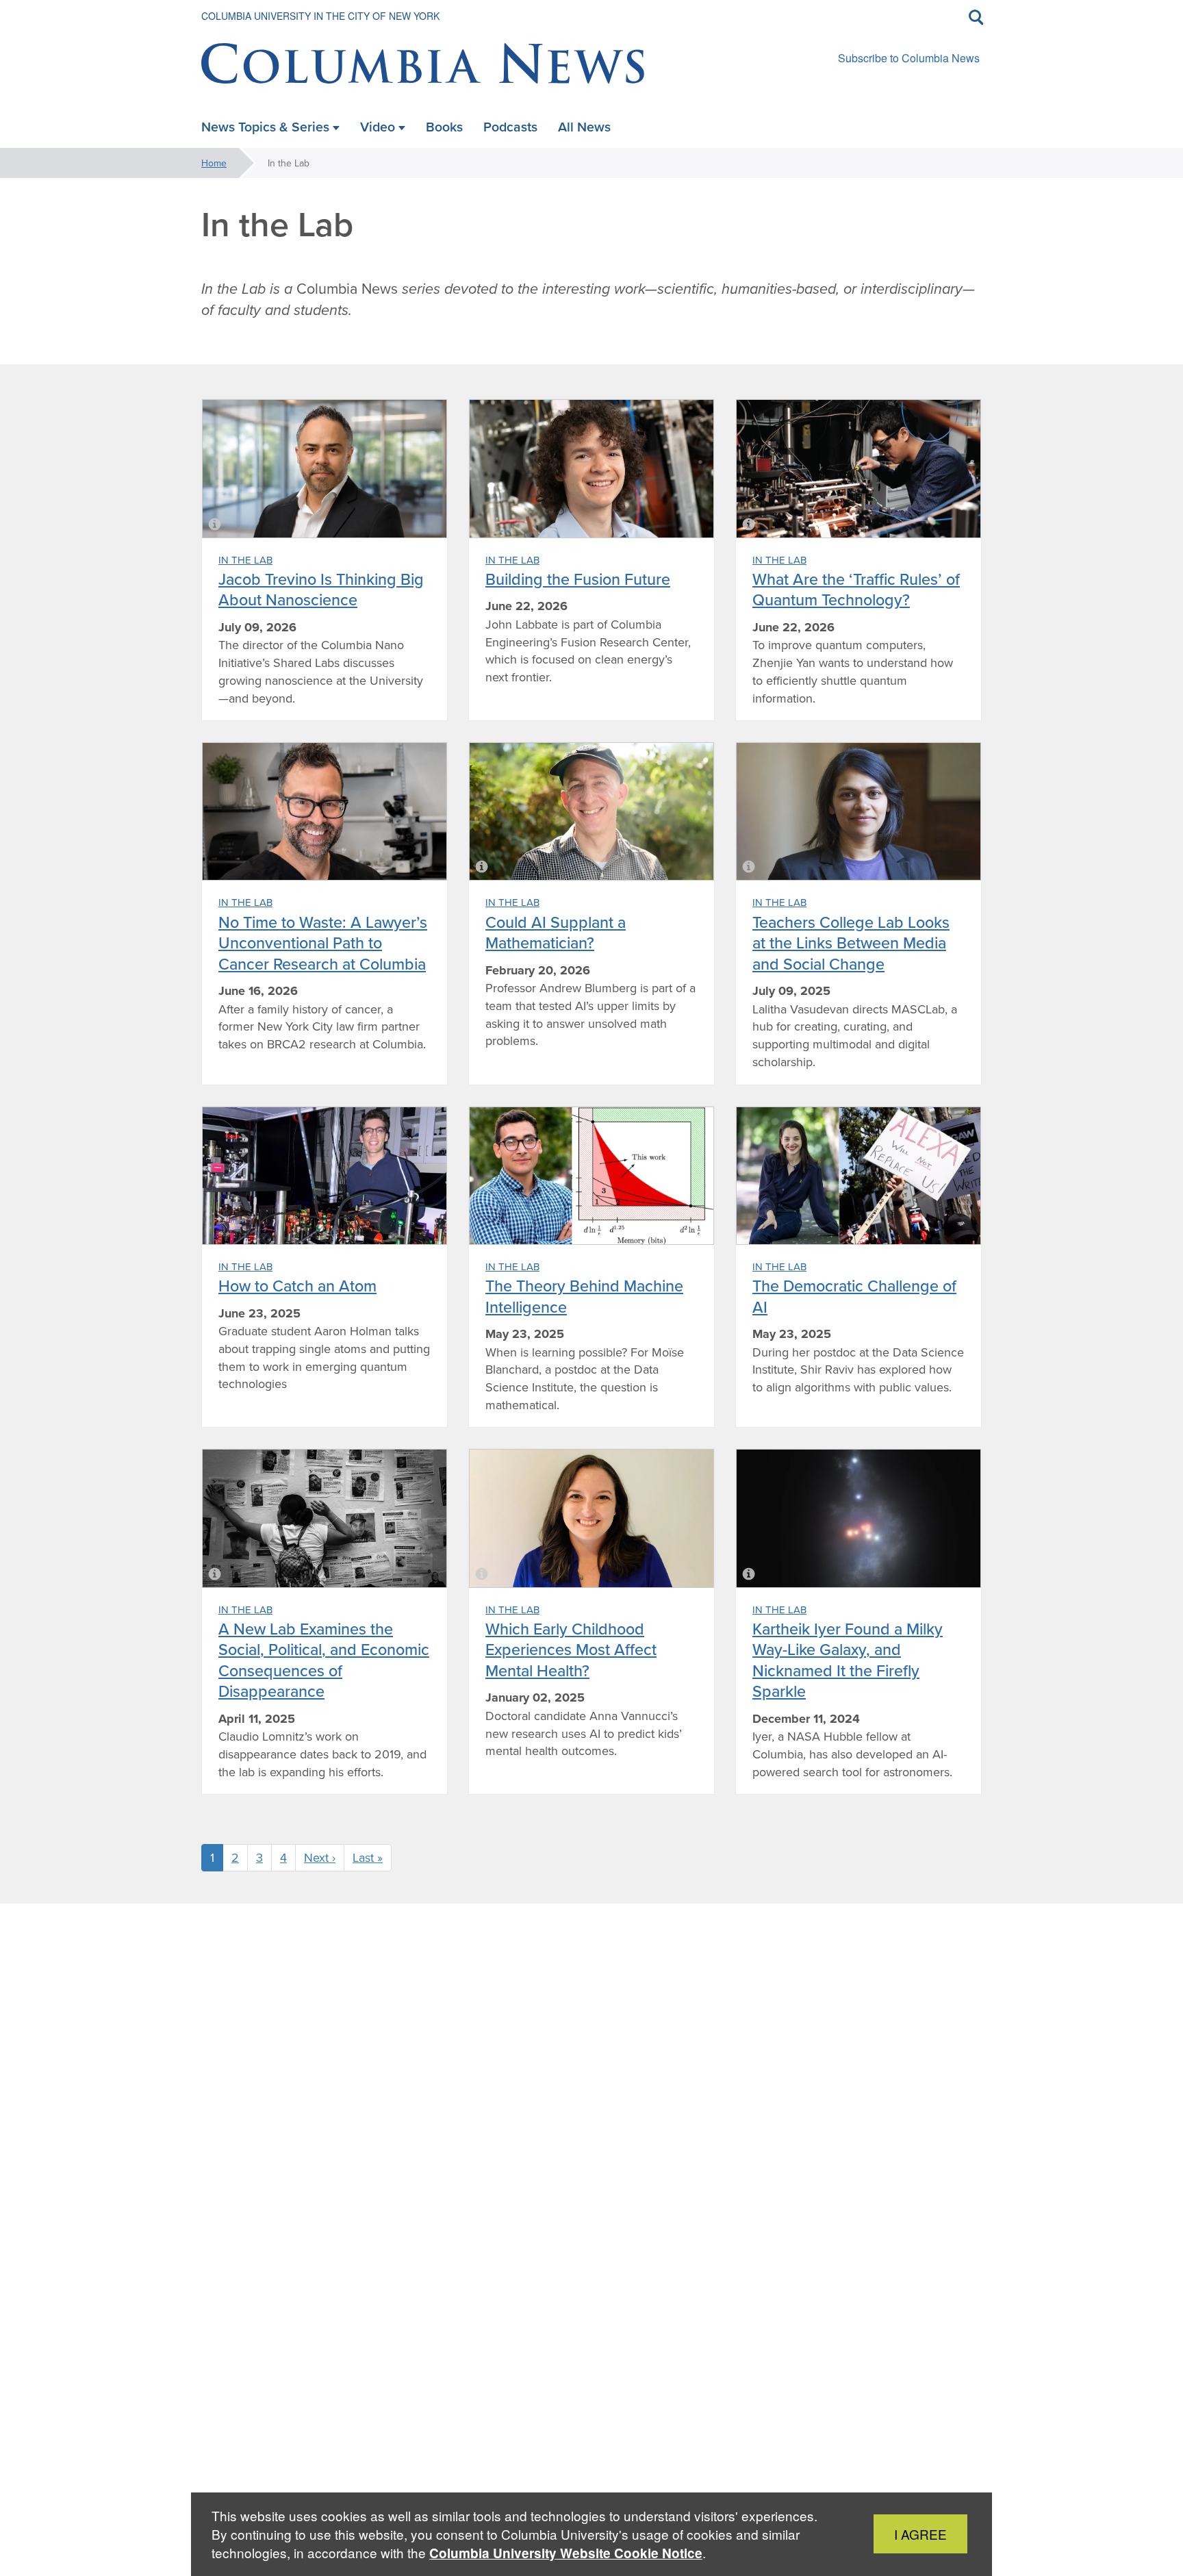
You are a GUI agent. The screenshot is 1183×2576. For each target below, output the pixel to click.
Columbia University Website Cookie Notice (566, 2553)
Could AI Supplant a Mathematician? (556, 932)
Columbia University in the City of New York (320, 16)
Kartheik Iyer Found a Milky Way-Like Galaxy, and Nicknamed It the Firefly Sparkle (848, 1660)
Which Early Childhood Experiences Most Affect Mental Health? (571, 1650)
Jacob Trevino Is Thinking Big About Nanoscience (321, 589)
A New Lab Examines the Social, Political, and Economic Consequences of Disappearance (324, 1660)
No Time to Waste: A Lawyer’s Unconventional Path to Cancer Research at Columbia (323, 943)
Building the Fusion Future (578, 579)
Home (214, 163)
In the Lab (245, 560)
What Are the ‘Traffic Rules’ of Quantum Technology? (856, 589)
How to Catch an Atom (297, 1286)
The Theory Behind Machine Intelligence (584, 1296)
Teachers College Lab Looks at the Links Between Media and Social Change (851, 943)
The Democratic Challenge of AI (854, 1296)
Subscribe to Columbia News (909, 58)
